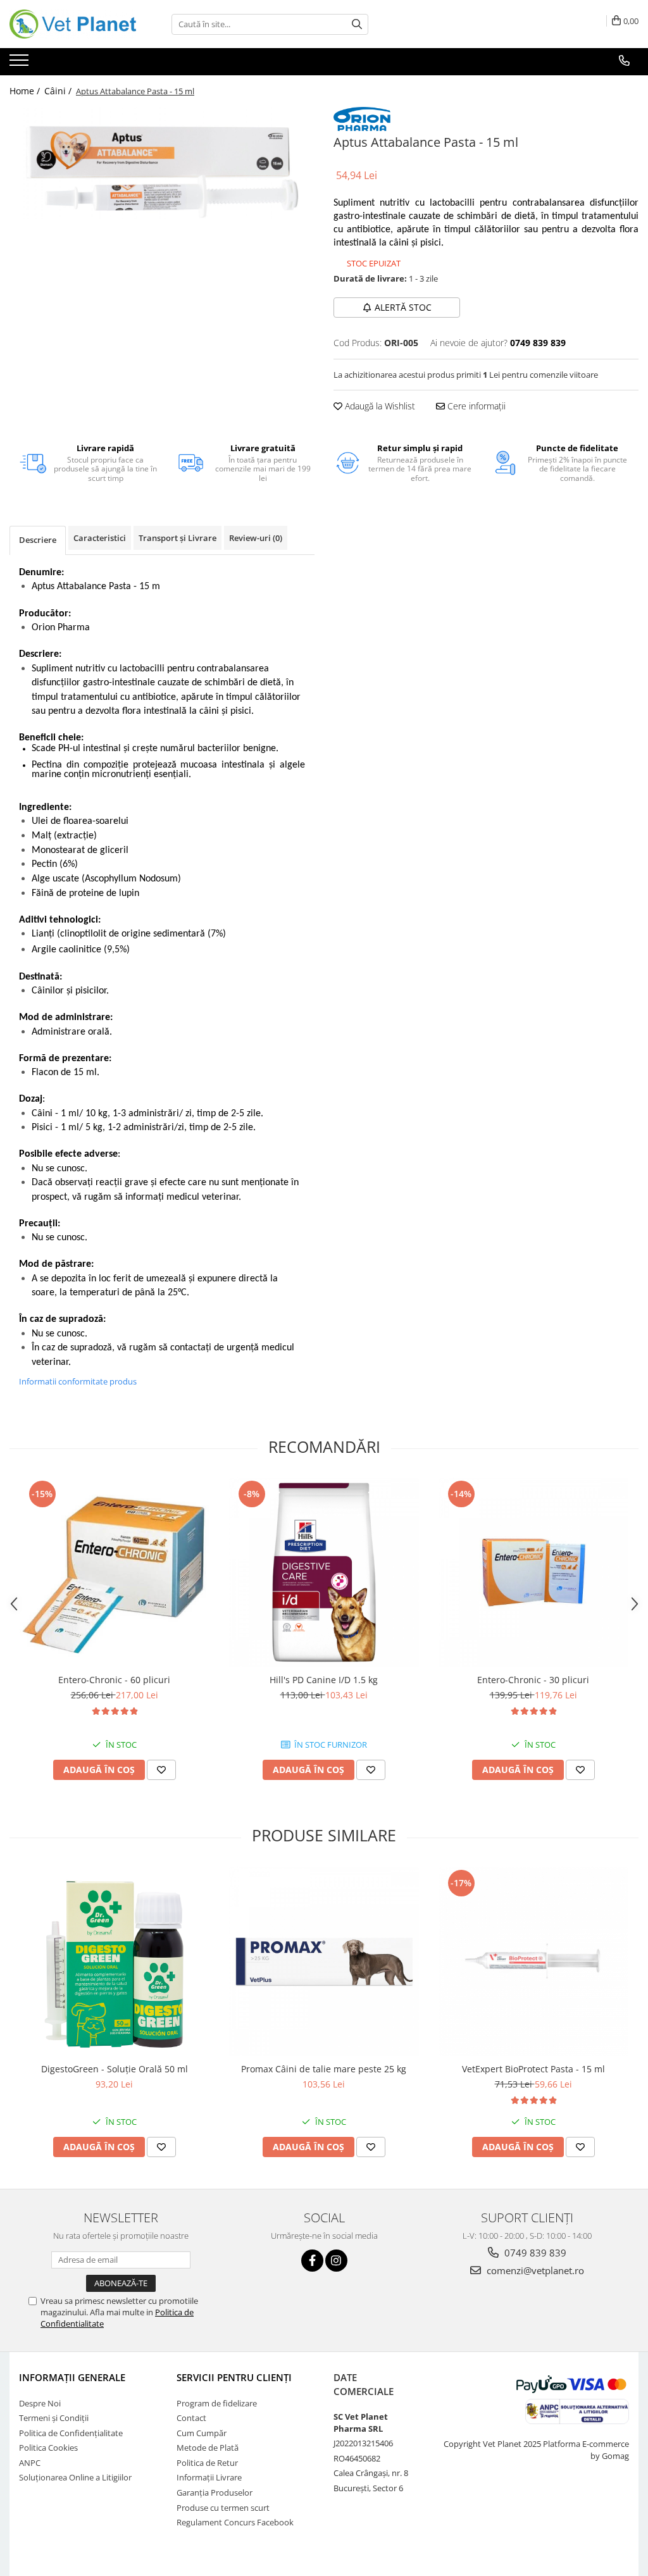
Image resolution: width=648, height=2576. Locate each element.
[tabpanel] (162, 163)
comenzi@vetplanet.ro (534, 2270)
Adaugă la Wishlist (379, 406)
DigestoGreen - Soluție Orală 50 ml (115, 2069)
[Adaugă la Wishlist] (161, 1770)
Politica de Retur (207, 2463)
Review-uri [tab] (256, 538)
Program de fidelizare (217, 2403)
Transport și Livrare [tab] (178, 538)
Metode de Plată (208, 2448)
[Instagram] (336, 2261)
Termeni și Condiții (54, 2418)
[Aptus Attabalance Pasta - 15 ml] (162, 163)
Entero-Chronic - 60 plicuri (114, 1680)
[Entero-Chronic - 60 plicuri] (115, 1572)
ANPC (30, 2463)
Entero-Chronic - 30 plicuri (533, 1680)
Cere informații (475, 406)
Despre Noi (40, 2403)
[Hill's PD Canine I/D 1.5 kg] (324, 1572)
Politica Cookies (48, 2448)
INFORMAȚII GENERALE (72, 2377)
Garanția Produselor (215, 2492)
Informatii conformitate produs (78, 1381)
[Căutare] (357, 24)
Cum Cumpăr (202, 2433)
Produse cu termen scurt (223, 2508)
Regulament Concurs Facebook (235, 2522)
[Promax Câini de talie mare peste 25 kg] (324, 1962)
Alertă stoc (403, 307)
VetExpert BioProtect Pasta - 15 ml (533, 2069)
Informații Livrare (209, 2477)
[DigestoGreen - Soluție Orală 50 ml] (115, 1962)
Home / (26, 91)
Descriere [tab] (38, 540)
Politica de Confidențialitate (71, 2433)
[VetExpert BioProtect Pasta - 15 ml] (533, 1962)
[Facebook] (312, 2261)
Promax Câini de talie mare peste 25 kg (324, 2069)
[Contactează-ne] (624, 61)
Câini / (59, 91)
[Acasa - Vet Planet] (73, 24)
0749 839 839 (534, 2253)
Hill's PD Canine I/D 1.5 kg (324, 1680)
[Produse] (21, 64)
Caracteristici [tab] (100, 538)
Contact (191, 2418)
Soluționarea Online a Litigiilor (75, 2477)
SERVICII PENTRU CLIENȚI (234, 2377)
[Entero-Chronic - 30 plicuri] (533, 1572)
